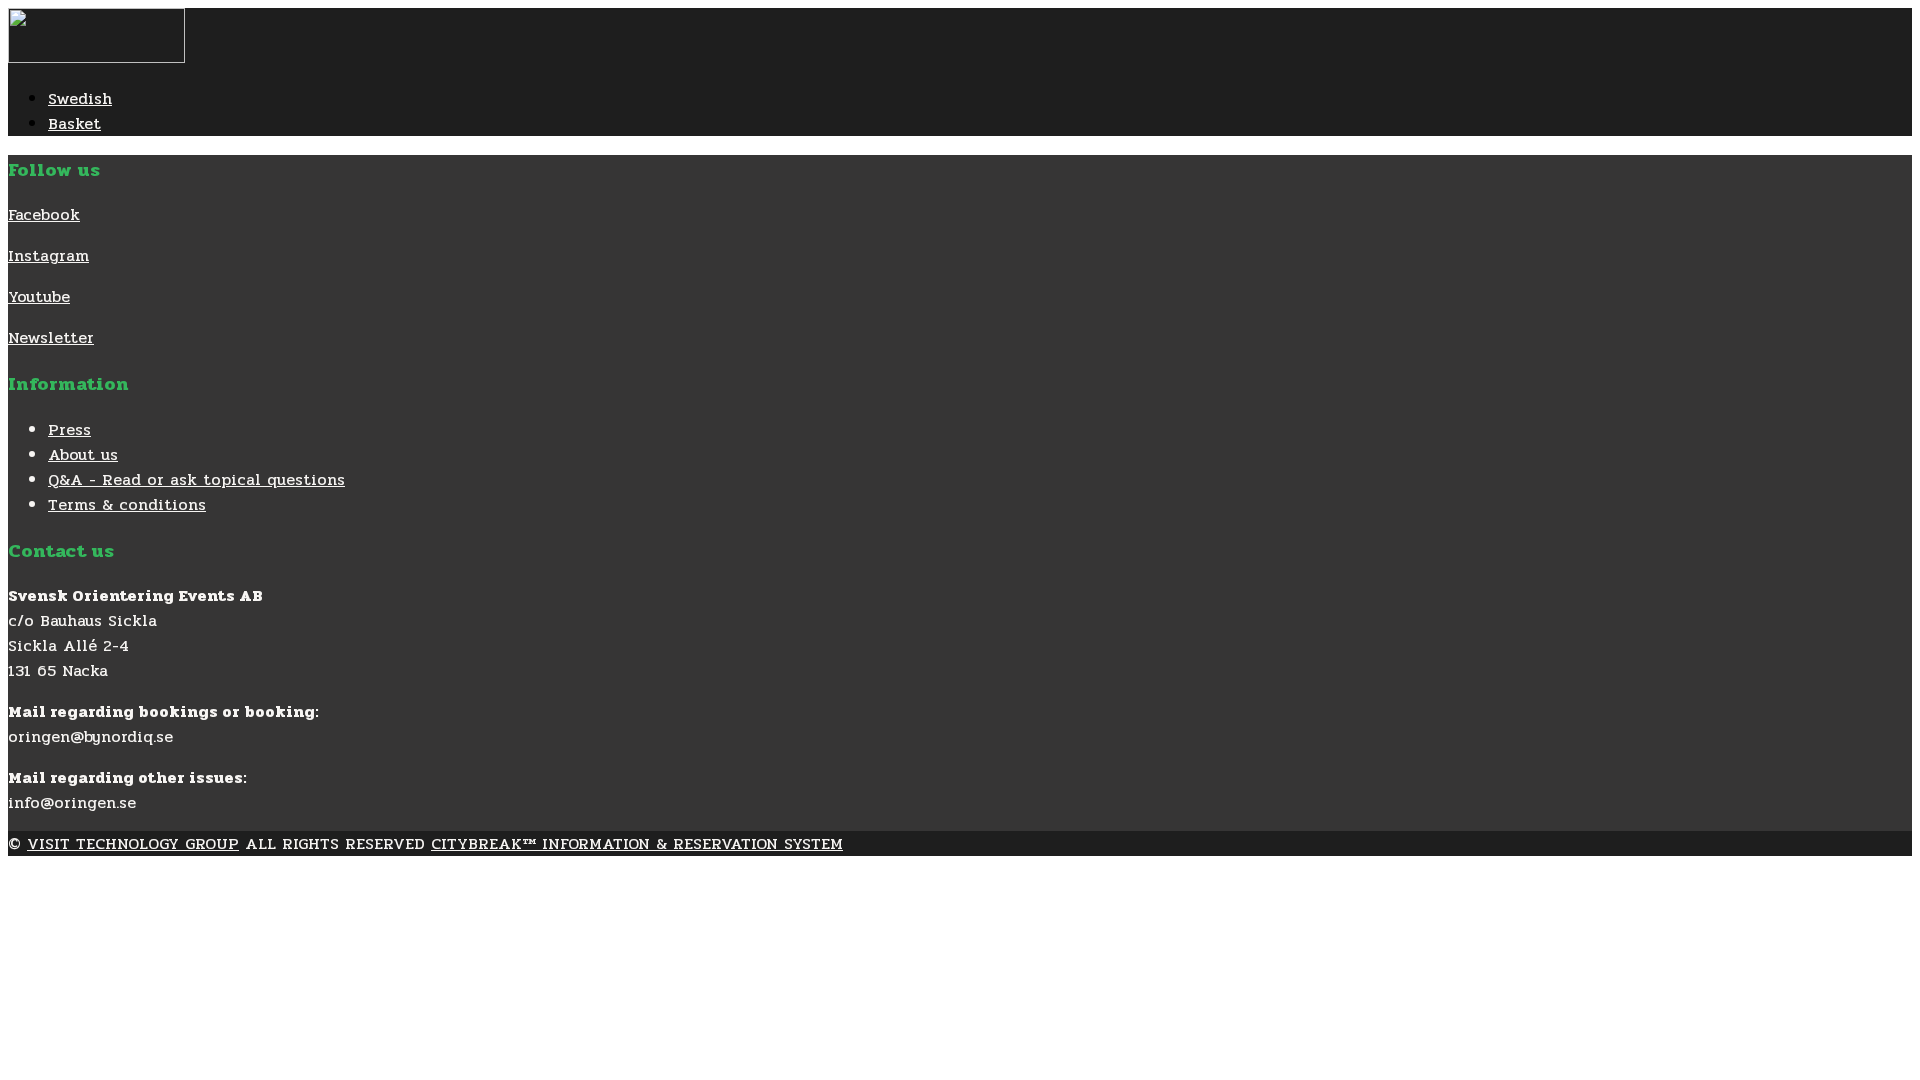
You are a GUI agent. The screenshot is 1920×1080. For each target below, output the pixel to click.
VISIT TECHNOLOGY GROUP (133, 843)
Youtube (39, 296)
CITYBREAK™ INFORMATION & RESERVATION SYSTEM (637, 843)
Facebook (44, 214)
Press (69, 429)
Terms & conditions (127, 504)
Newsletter (51, 337)
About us (83, 454)
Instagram (48, 255)
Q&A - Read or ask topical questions (196, 479)
